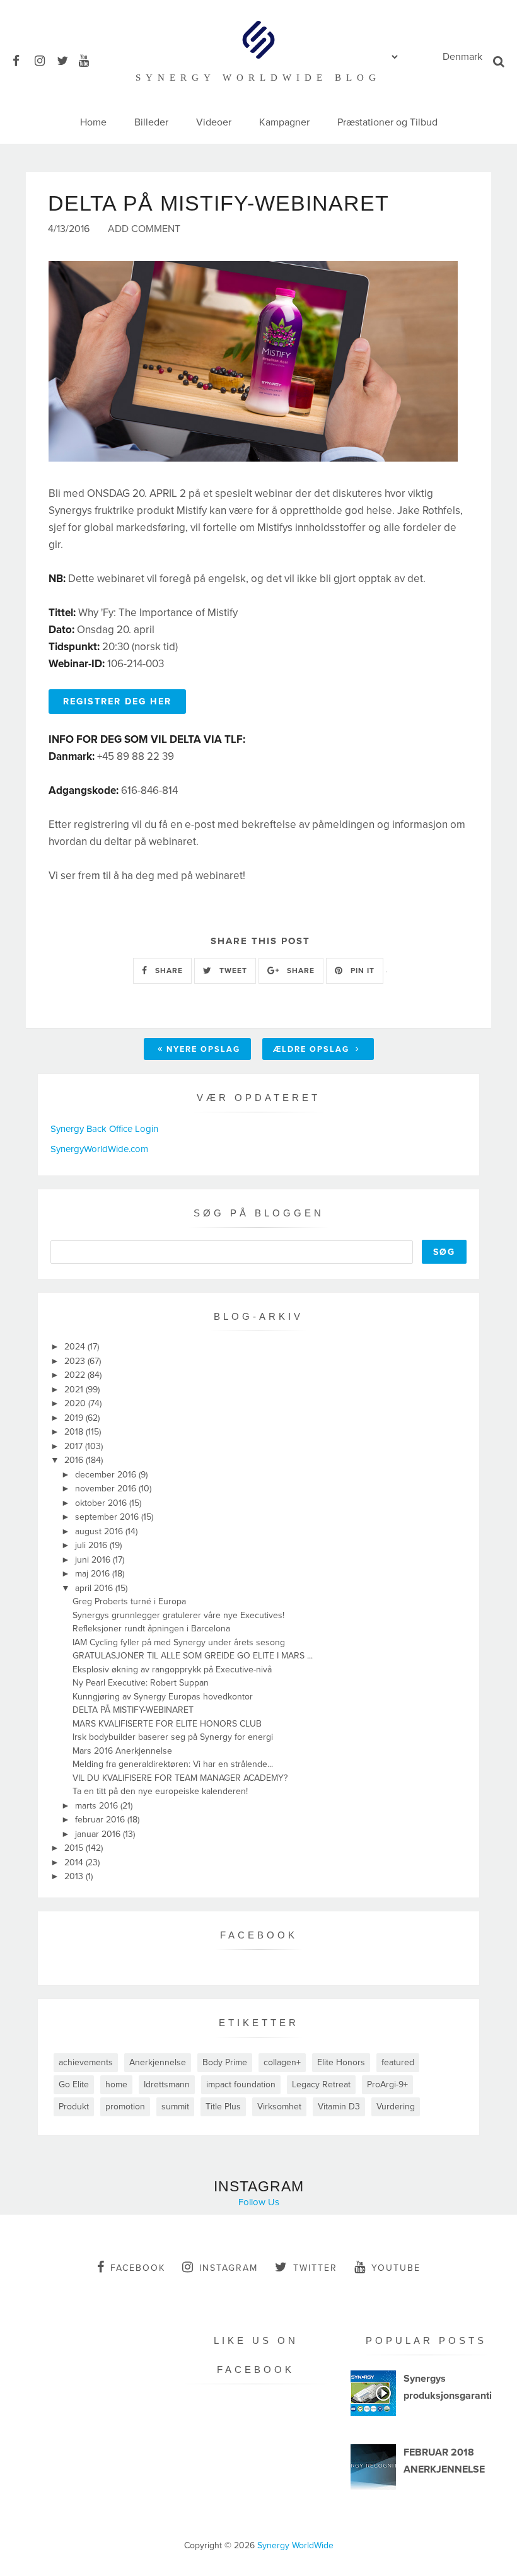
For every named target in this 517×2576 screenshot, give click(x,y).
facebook (138, 2268)
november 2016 (107, 1489)
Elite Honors (341, 2062)
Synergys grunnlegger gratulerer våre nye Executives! (178, 1615)
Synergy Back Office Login (104, 1129)
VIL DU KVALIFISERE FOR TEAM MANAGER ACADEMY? (180, 1778)
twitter (315, 2268)
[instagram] (44, 59)
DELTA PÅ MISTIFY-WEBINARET (133, 1710)
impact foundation (241, 2084)
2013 (75, 1876)
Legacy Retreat (321, 2084)
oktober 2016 (102, 1503)
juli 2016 (92, 1545)
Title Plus (223, 2107)
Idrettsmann (167, 2084)
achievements (86, 2062)
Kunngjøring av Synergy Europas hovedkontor (163, 1697)
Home (93, 122)
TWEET (232, 970)
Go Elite (74, 2084)
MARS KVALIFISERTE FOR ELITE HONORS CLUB (167, 1724)
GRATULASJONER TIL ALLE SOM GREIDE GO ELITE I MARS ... (193, 1656)
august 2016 (100, 1531)
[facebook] (22, 59)
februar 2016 (101, 1820)
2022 (76, 1375)
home (116, 2084)
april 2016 (95, 1588)
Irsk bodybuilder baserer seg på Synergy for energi (173, 1737)
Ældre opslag (313, 1049)
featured (398, 2062)
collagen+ (282, 2062)
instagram (229, 2268)
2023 (76, 1361)
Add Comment (144, 229)
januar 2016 (99, 1834)
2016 (75, 1460)
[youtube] (89, 59)
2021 (75, 1390)
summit (175, 2107)
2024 (76, 1347)
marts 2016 (98, 1806)
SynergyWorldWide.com (99, 1149)
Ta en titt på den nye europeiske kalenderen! (160, 1791)
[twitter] (67, 59)
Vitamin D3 (339, 2107)
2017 (75, 1446)
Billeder (151, 122)
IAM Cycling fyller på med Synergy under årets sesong (179, 1642)
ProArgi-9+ (387, 2084)
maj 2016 (94, 1574)
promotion (125, 2107)
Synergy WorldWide (295, 2545)
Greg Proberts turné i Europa (129, 1601)
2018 (75, 1432)
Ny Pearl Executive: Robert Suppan (141, 1683)
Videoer (214, 122)
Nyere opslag (203, 1049)
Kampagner (284, 122)
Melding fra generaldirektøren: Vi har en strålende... (173, 1764)
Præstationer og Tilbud (387, 122)
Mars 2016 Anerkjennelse (122, 1751)
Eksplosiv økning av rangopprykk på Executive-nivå (172, 1670)
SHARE (168, 970)
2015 (75, 1848)
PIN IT (361, 970)
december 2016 (107, 1475)
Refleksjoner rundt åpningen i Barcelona (151, 1629)
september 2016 (108, 1517)
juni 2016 (94, 1560)
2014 (75, 1862)
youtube (396, 2268)
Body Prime (225, 2062)
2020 (76, 1403)
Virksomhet (279, 2107)
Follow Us (259, 2202)
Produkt (74, 2107)
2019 (75, 1418)
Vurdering (396, 2107)
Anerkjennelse (158, 2062)
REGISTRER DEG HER (117, 702)
